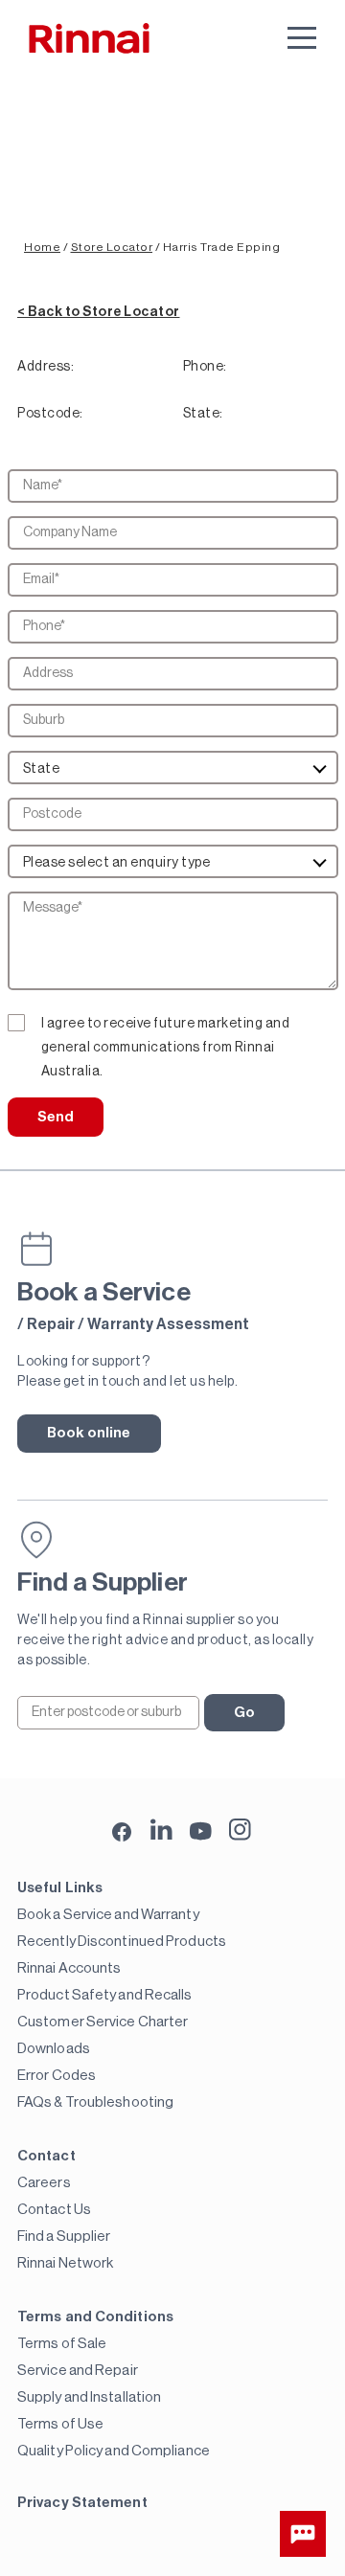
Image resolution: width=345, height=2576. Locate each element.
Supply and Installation (89, 2397)
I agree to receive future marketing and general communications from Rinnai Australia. (166, 1027)
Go (244, 1713)
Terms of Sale (62, 2344)
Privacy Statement (82, 2503)
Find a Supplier (64, 2237)
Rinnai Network (65, 2263)
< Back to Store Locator (99, 312)
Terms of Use (60, 2424)
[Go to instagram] (240, 1830)
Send (56, 1117)
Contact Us (54, 2210)
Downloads (54, 2049)
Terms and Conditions (95, 2317)
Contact (46, 2156)
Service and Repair (78, 2371)
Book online (89, 1433)
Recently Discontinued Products (122, 1942)
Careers (44, 2183)
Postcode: (50, 414)
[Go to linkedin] (161, 1830)
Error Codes (57, 2076)
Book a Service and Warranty (108, 1915)
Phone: (205, 367)
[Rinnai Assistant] (303, 2534)
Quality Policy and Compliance (114, 2451)
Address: (46, 367)
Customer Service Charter (103, 2022)
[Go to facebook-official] (122, 1833)
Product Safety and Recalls (105, 1995)
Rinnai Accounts (69, 1968)
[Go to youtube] (201, 1830)
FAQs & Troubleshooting (95, 2102)
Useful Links (60, 1888)
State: (203, 414)
